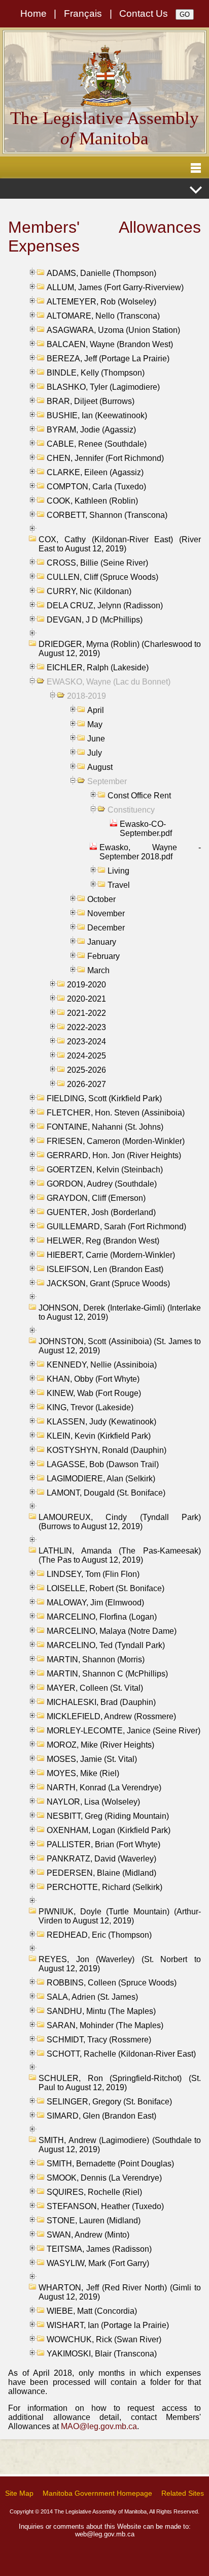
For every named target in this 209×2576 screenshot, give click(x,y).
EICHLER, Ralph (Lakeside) (98, 668)
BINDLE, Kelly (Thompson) (96, 373)
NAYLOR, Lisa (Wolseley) (93, 1802)
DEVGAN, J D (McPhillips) (95, 620)
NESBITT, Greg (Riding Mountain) (108, 1816)
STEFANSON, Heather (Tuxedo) (105, 2206)
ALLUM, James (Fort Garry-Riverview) (115, 287)
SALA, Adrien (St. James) (92, 1997)
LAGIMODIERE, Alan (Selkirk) (101, 1479)
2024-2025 (86, 1056)
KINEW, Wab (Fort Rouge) (94, 1393)
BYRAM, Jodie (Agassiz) (91, 430)
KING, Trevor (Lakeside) (90, 1407)
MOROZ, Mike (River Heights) (100, 1745)
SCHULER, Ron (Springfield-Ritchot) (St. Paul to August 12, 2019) (120, 2083)
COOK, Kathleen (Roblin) (92, 501)
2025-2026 (86, 1070)
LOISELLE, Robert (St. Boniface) (106, 1588)
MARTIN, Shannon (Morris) (96, 1659)
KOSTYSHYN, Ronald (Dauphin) (107, 1450)
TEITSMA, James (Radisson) (99, 2249)
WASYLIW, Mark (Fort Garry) (98, 2263)
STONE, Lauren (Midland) (94, 2221)
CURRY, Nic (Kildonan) (89, 591)
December (106, 928)
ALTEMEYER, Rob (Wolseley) (101, 302)
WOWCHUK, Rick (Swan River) (104, 2339)
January (102, 942)
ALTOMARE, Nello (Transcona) (103, 316)
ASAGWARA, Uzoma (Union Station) (113, 330)
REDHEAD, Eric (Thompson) (99, 1935)
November (106, 913)
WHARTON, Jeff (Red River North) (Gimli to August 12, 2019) (120, 2292)
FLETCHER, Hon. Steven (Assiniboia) (116, 1113)
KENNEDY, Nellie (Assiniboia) (102, 1365)
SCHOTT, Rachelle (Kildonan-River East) (121, 2054)
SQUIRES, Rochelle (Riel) (94, 2192)
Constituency (131, 810)
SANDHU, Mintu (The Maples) (101, 2011)
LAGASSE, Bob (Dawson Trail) (103, 1464)
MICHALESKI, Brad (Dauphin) (101, 1702)
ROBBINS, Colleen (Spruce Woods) (112, 1983)
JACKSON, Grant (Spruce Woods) (108, 1283)
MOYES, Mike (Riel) (83, 1773)
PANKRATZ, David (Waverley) (101, 1859)
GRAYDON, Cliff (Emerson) (96, 1198)
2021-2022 (86, 1013)
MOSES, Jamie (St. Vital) (92, 1759)
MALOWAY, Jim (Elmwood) (95, 1603)
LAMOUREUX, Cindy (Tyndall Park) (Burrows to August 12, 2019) (120, 1522)
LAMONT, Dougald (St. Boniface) (106, 1493)
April (96, 710)
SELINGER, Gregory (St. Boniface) (109, 2102)
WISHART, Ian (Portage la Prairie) (108, 2325)
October (101, 899)
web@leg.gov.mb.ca (105, 2534)
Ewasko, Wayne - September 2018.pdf (150, 852)
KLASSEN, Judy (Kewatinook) (101, 1422)
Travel (119, 885)
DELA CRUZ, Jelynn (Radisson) (105, 606)
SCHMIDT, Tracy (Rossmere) (99, 2040)
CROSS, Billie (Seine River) (97, 563)
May (95, 724)
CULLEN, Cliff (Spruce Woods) (102, 577)
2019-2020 (86, 985)
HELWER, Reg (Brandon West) (103, 1241)
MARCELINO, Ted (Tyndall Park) (106, 1645)
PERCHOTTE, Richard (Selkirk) (104, 1887)
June (96, 739)
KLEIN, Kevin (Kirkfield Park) (99, 1436)
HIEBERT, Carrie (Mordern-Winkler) (111, 1255)
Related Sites (183, 2493)
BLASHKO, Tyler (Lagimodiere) (103, 387)
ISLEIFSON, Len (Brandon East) (105, 1269)
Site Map (19, 2493)
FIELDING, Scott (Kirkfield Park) (104, 1098)
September (107, 781)
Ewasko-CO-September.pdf (146, 829)
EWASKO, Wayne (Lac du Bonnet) (109, 682)
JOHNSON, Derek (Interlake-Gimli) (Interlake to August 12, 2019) (120, 1312)
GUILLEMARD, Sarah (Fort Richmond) (116, 1227)
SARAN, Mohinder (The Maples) (105, 2025)
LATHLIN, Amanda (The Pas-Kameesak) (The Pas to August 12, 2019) (120, 1555)
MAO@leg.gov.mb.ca (99, 2426)
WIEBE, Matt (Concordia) (92, 2311)
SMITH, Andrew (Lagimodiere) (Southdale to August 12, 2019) (120, 2145)
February (103, 956)
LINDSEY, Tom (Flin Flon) (93, 1574)
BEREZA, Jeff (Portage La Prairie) (108, 359)
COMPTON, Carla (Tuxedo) (96, 487)
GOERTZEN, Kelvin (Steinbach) (105, 1170)
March (98, 970)
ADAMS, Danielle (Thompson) (101, 273)
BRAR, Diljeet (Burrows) (91, 401)
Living (118, 871)
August (100, 767)
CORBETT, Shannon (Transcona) (107, 515)
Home (33, 13)
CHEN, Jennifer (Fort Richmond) (105, 458)
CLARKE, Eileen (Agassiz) (95, 472)
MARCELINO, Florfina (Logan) (102, 1617)
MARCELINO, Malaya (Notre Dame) (112, 1631)
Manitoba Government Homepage (97, 2493)
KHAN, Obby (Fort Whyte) (93, 1379)
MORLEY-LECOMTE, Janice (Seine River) (124, 1731)
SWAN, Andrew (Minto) (88, 2235)
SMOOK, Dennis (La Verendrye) (104, 2178)
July (95, 753)
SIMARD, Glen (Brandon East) (101, 2116)
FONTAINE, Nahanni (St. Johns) (105, 1127)
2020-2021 (86, 999)
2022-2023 (86, 1027)
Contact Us (144, 13)
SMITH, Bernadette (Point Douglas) (110, 2164)
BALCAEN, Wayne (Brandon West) (110, 344)
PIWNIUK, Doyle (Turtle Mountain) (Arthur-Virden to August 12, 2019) (120, 1916)
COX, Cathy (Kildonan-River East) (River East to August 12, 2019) (120, 544)
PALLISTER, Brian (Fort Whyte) (103, 1844)
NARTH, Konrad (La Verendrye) (104, 1788)
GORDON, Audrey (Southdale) (102, 1184)
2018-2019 (86, 696)
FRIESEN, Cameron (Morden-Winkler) (116, 1141)
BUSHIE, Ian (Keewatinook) (97, 415)
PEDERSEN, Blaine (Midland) (101, 1873)
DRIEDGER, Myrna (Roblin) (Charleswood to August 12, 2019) (120, 649)
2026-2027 (86, 1084)
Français (83, 13)
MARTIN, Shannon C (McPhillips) (107, 1674)
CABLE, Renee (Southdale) (97, 444)
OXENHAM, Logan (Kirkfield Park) (109, 1830)
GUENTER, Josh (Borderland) (101, 1212)
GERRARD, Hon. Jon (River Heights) (114, 1155)
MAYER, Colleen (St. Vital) (95, 1688)
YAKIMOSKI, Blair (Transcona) (102, 2354)
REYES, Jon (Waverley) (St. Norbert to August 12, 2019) (120, 1964)
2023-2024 (86, 1042)
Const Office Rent (139, 796)
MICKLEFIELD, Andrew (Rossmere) (111, 1716)
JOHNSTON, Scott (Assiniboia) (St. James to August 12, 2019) (120, 1346)
